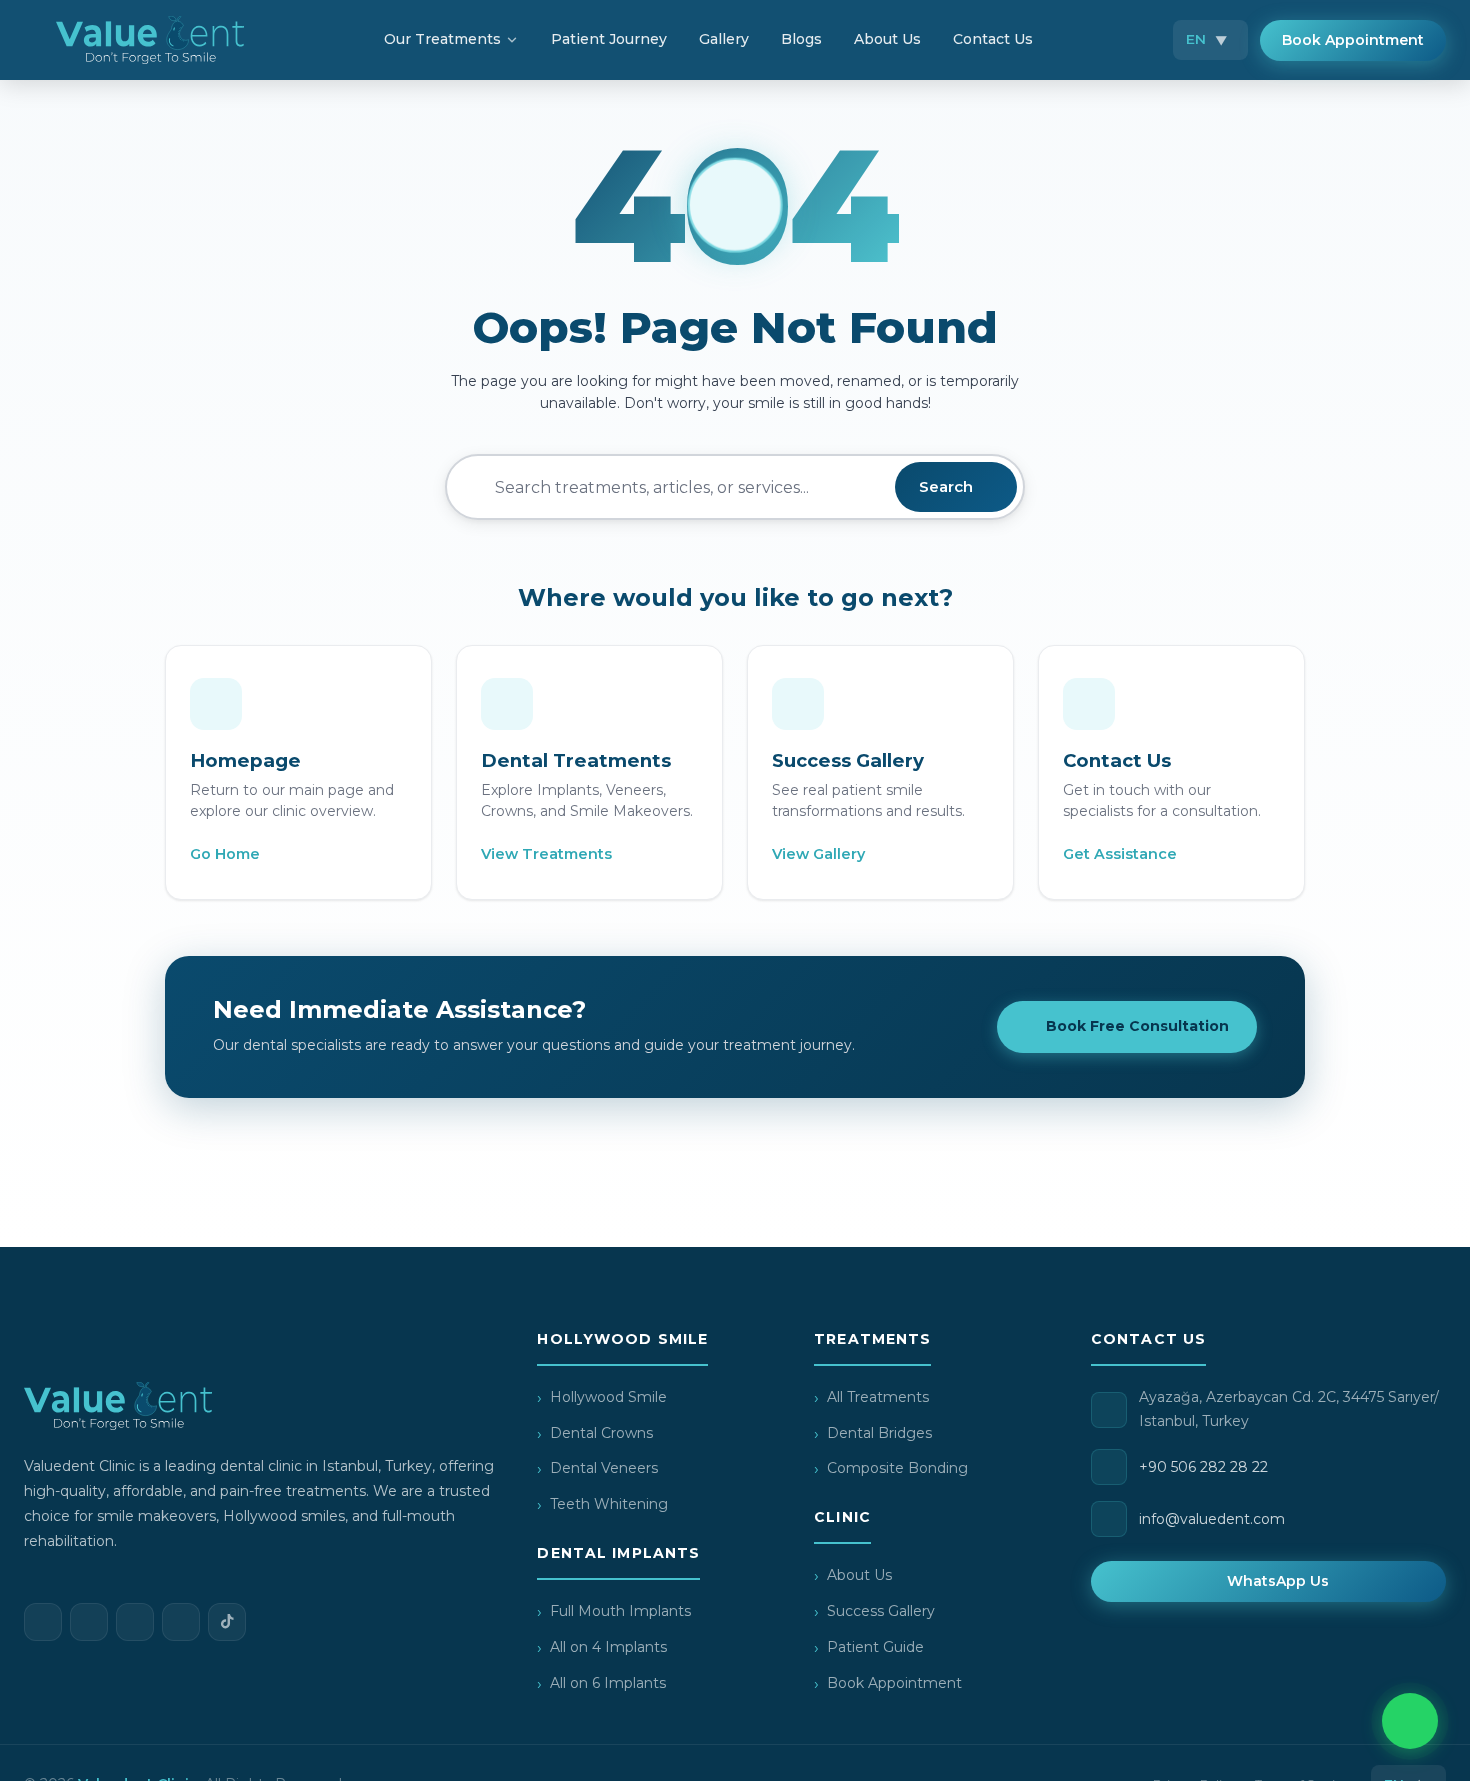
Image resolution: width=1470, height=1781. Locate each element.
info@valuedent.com (1212, 1519)
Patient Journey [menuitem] (609, 39)
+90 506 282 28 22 (1203, 1467)
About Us (859, 1575)
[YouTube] (181, 1622)
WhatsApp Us (1278, 1581)
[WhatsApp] (135, 1622)
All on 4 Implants (608, 1647)
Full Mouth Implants (620, 1611)
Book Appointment (1353, 40)
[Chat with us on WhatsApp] (1410, 1721)
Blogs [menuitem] (801, 39)
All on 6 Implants (608, 1683)
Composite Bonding (897, 1468)
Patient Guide (875, 1647)
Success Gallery (881, 1611)
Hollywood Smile (608, 1397)
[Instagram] (89, 1622)
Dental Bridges (879, 1433)
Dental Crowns (601, 1433)
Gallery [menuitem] (724, 39)
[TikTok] (227, 1622)
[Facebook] (43, 1622)
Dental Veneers (604, 1468)
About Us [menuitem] (887, 39)
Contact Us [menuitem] (993, 39)
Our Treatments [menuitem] (442, 39)
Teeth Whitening (609, 1504)
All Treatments (878, 1397)
